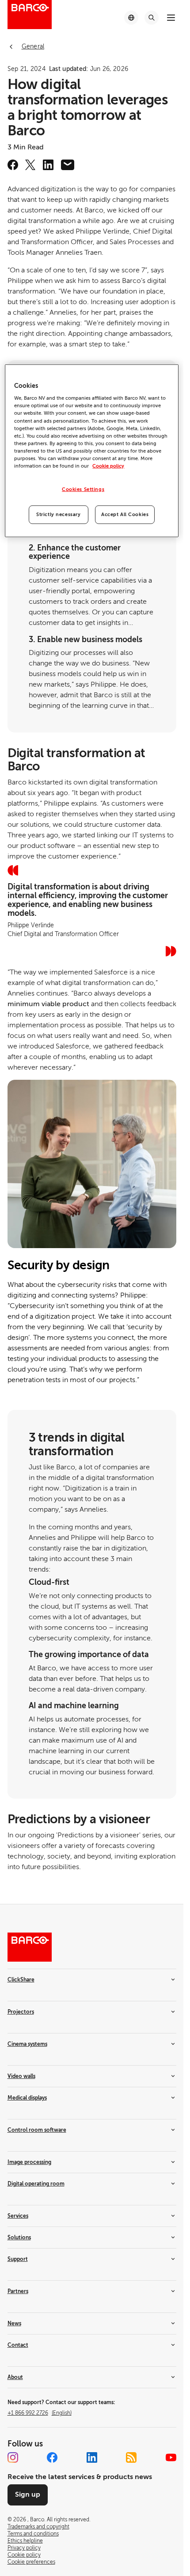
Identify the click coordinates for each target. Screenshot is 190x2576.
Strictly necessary (58, 515)
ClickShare (21, 1980)
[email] (68, 165)
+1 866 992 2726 (40, 2413)
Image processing (29, 2162)
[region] (91, 451)
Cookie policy (108, 466)
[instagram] (13, 2457)
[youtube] (171, 2457)
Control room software (37, 2130)
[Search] (152, 18)
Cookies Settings (83, 489)
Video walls (21, 2076)
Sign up (28, 2494)
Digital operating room (36, 2184)
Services (18, 2216)
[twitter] (30, 165)
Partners (18, 2291)
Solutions (19, 2238)
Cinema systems (27, 2044)
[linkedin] (48, 165)
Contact (18, 2345)
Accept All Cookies (125, 515)
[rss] (131, 2457)
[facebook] (13, 165)
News (14, 2323)
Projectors (21, 2012)
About (15, 2377)
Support (18, 2259)
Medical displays (27, 2098)
